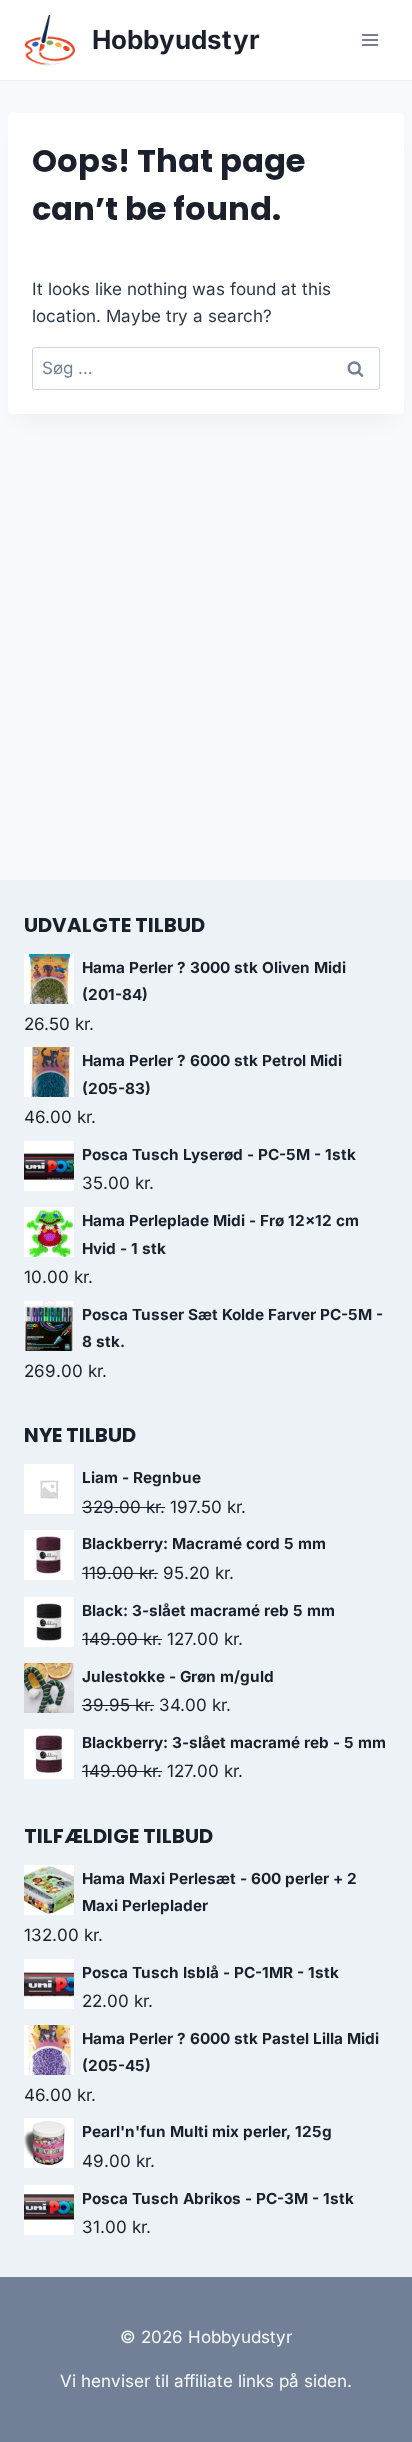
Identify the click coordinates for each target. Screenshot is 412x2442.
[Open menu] (369, 39)
